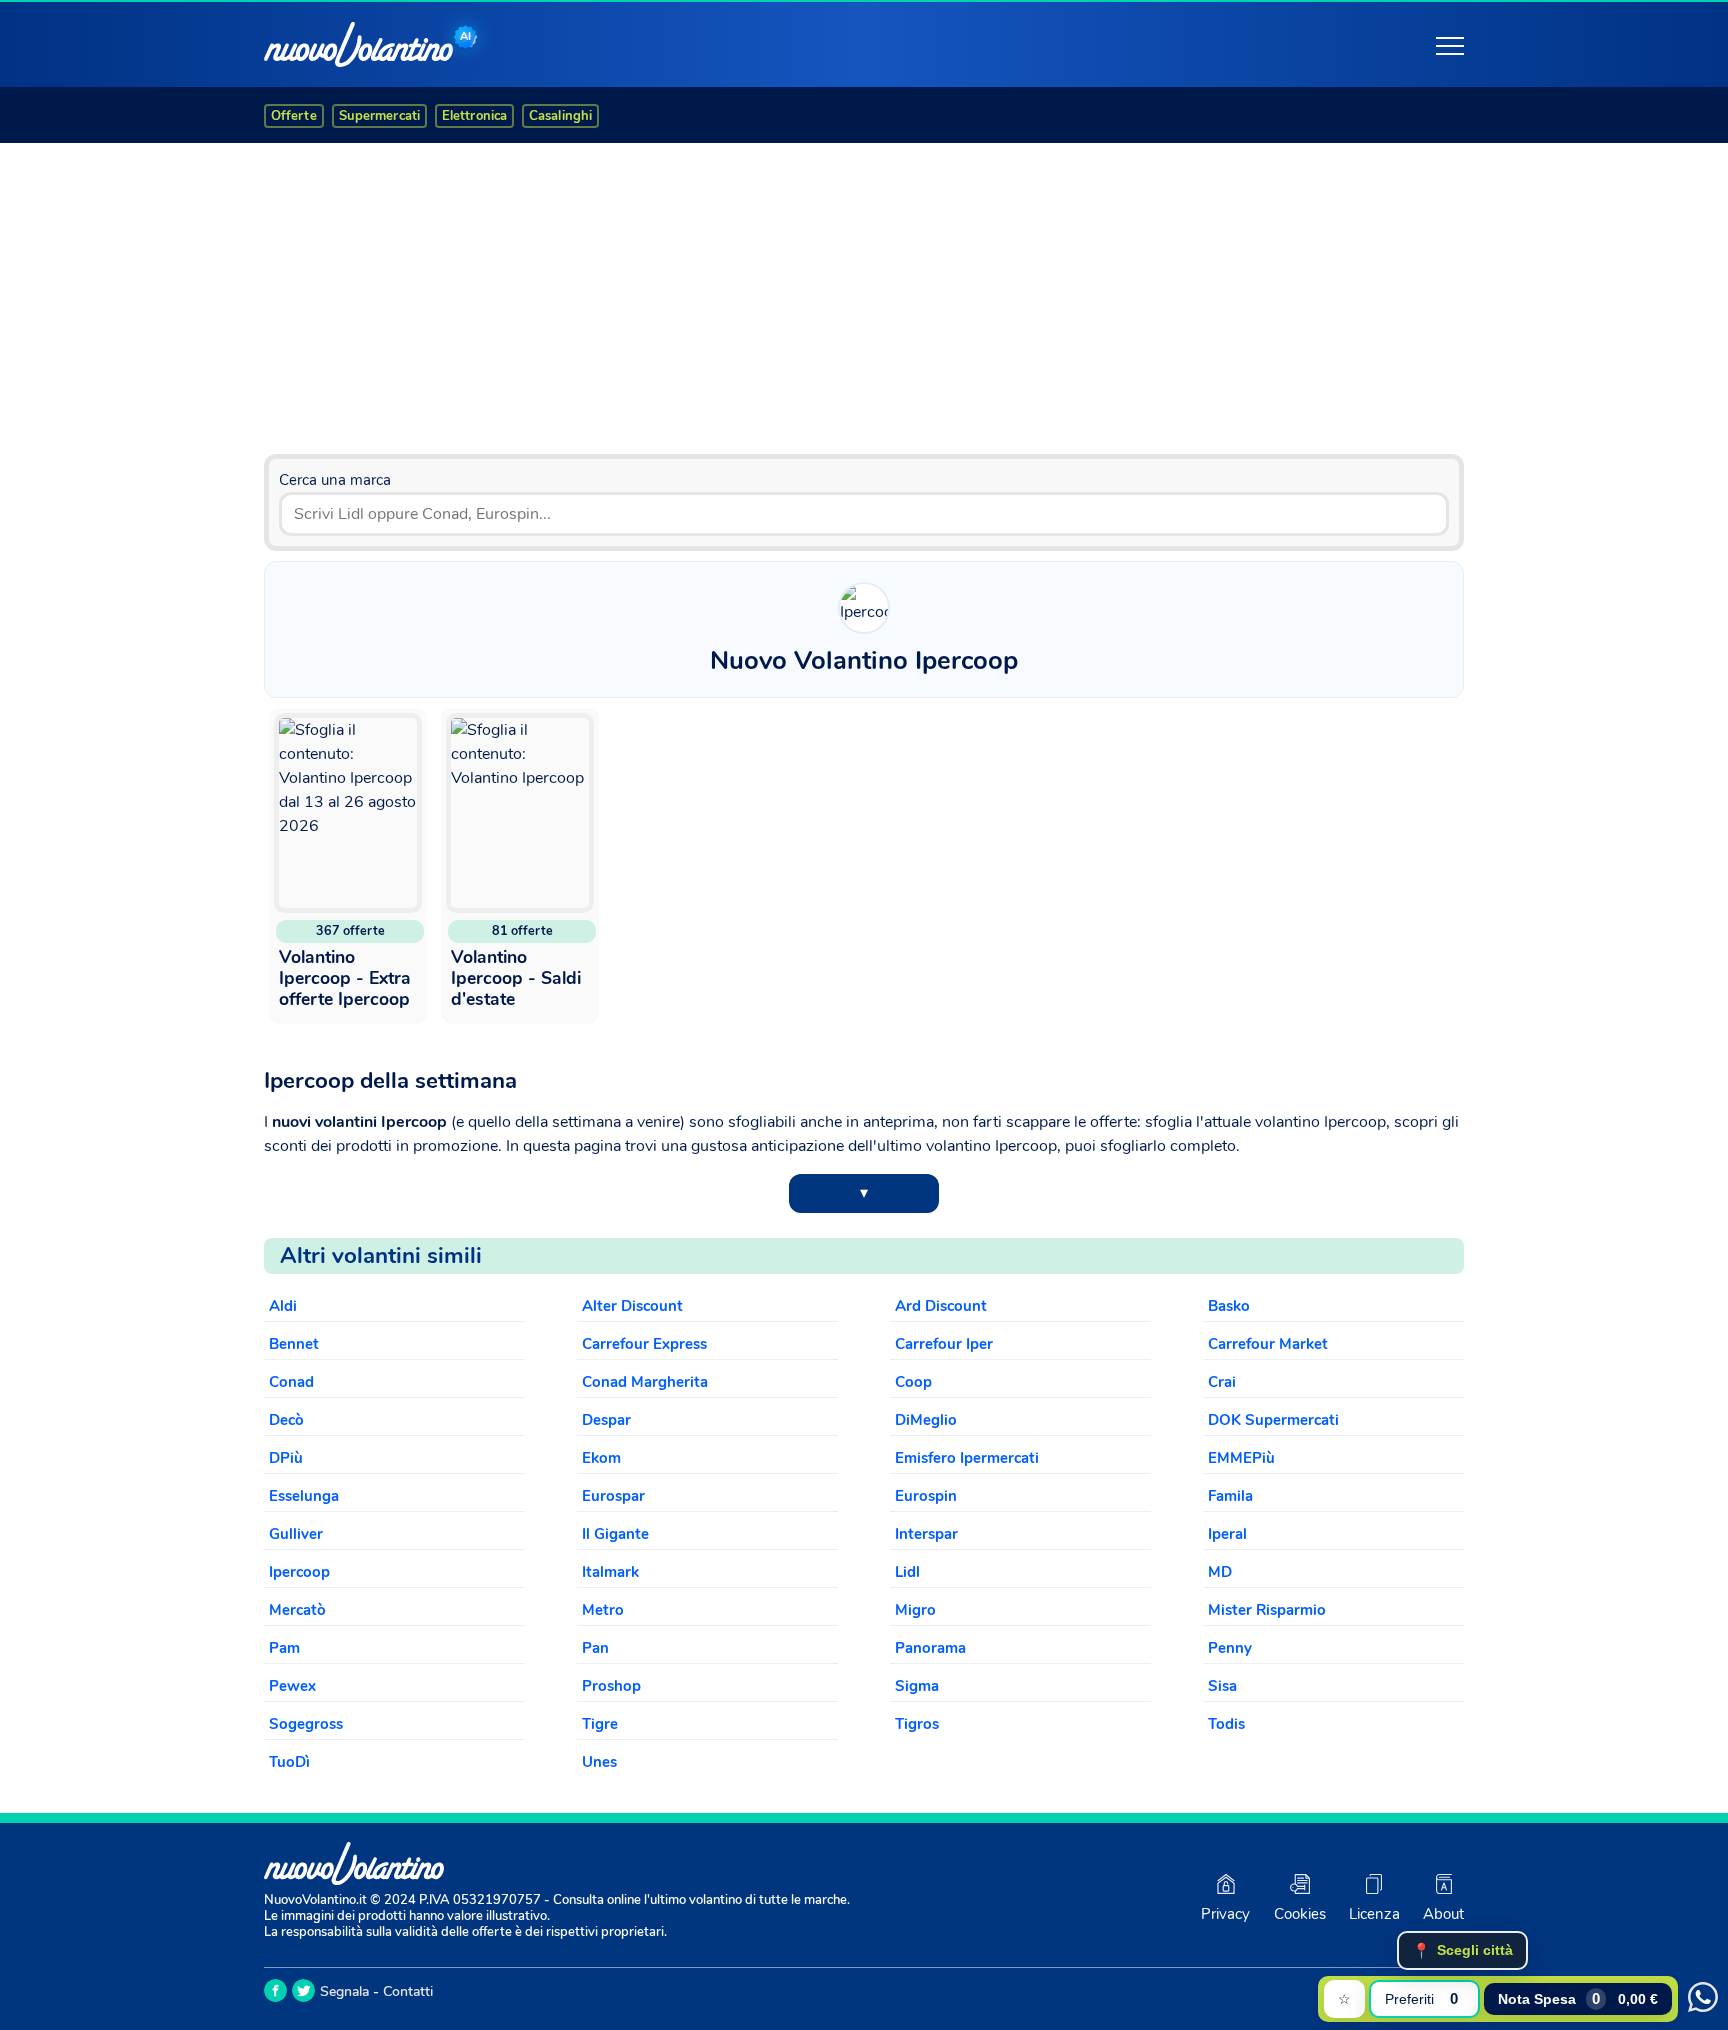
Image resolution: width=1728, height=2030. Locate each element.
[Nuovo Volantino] (358, 44)
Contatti (408, 1991)
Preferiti (1421, 1998)
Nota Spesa (1578, 1998)
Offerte (294, 116)
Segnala (344, 1991)
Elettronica (474, 116)
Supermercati (379, 116)
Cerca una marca (335, 480)
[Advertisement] (864, 291)
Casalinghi (560, 116)
